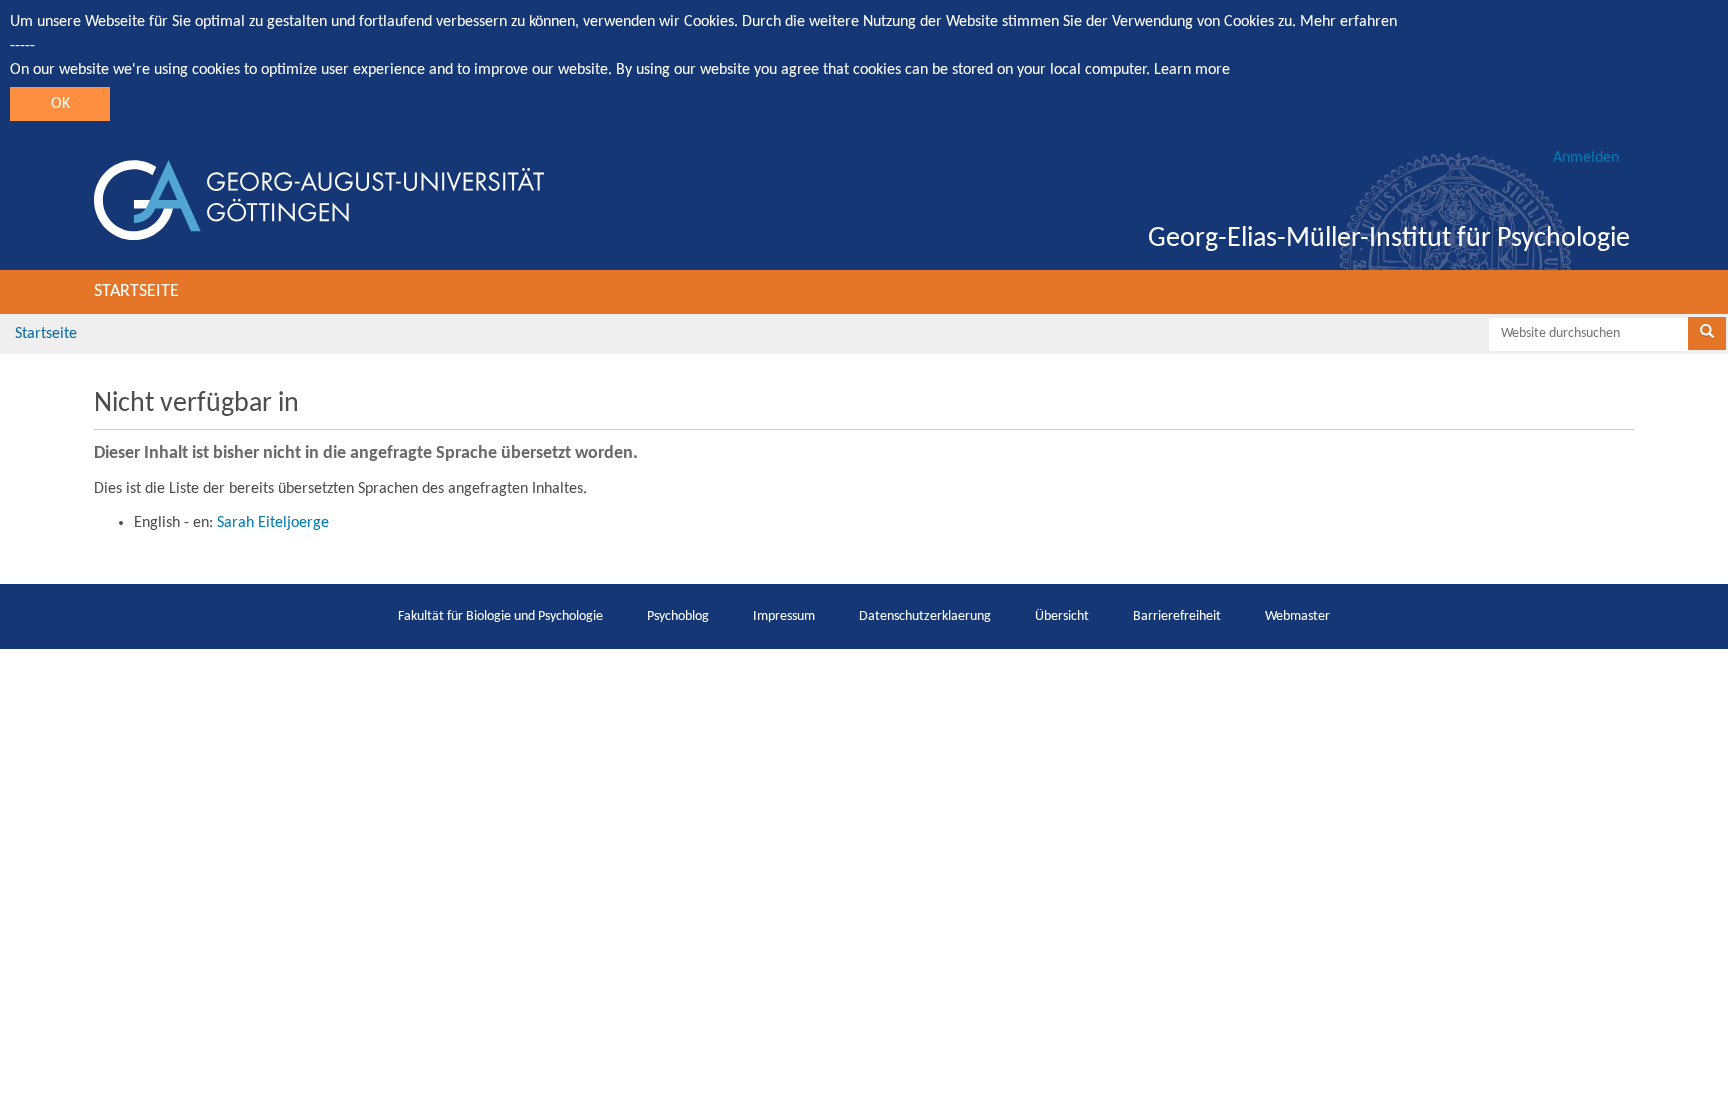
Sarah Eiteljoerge (273, 523)
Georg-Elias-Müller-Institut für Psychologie (1389, 239)
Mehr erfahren (1348, 22)
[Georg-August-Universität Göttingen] (319, 200)
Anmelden (1586, 158)
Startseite (136, 291)
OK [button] (60, 104)
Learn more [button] (1192, 70)
